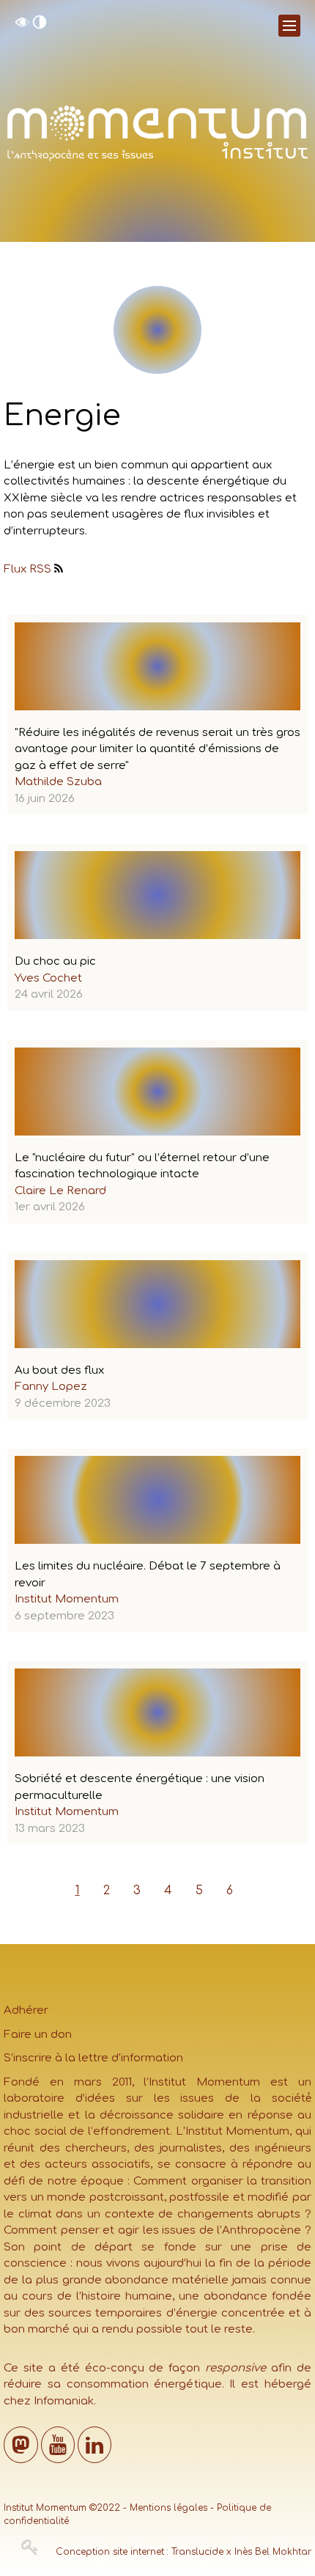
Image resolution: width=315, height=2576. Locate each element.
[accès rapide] (22, 26)
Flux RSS (27, 569)
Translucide (197, 2552)
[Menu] (289, 26)
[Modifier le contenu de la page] (30, 2547)
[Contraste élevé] (40, 26)
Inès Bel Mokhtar (273, 2552)
